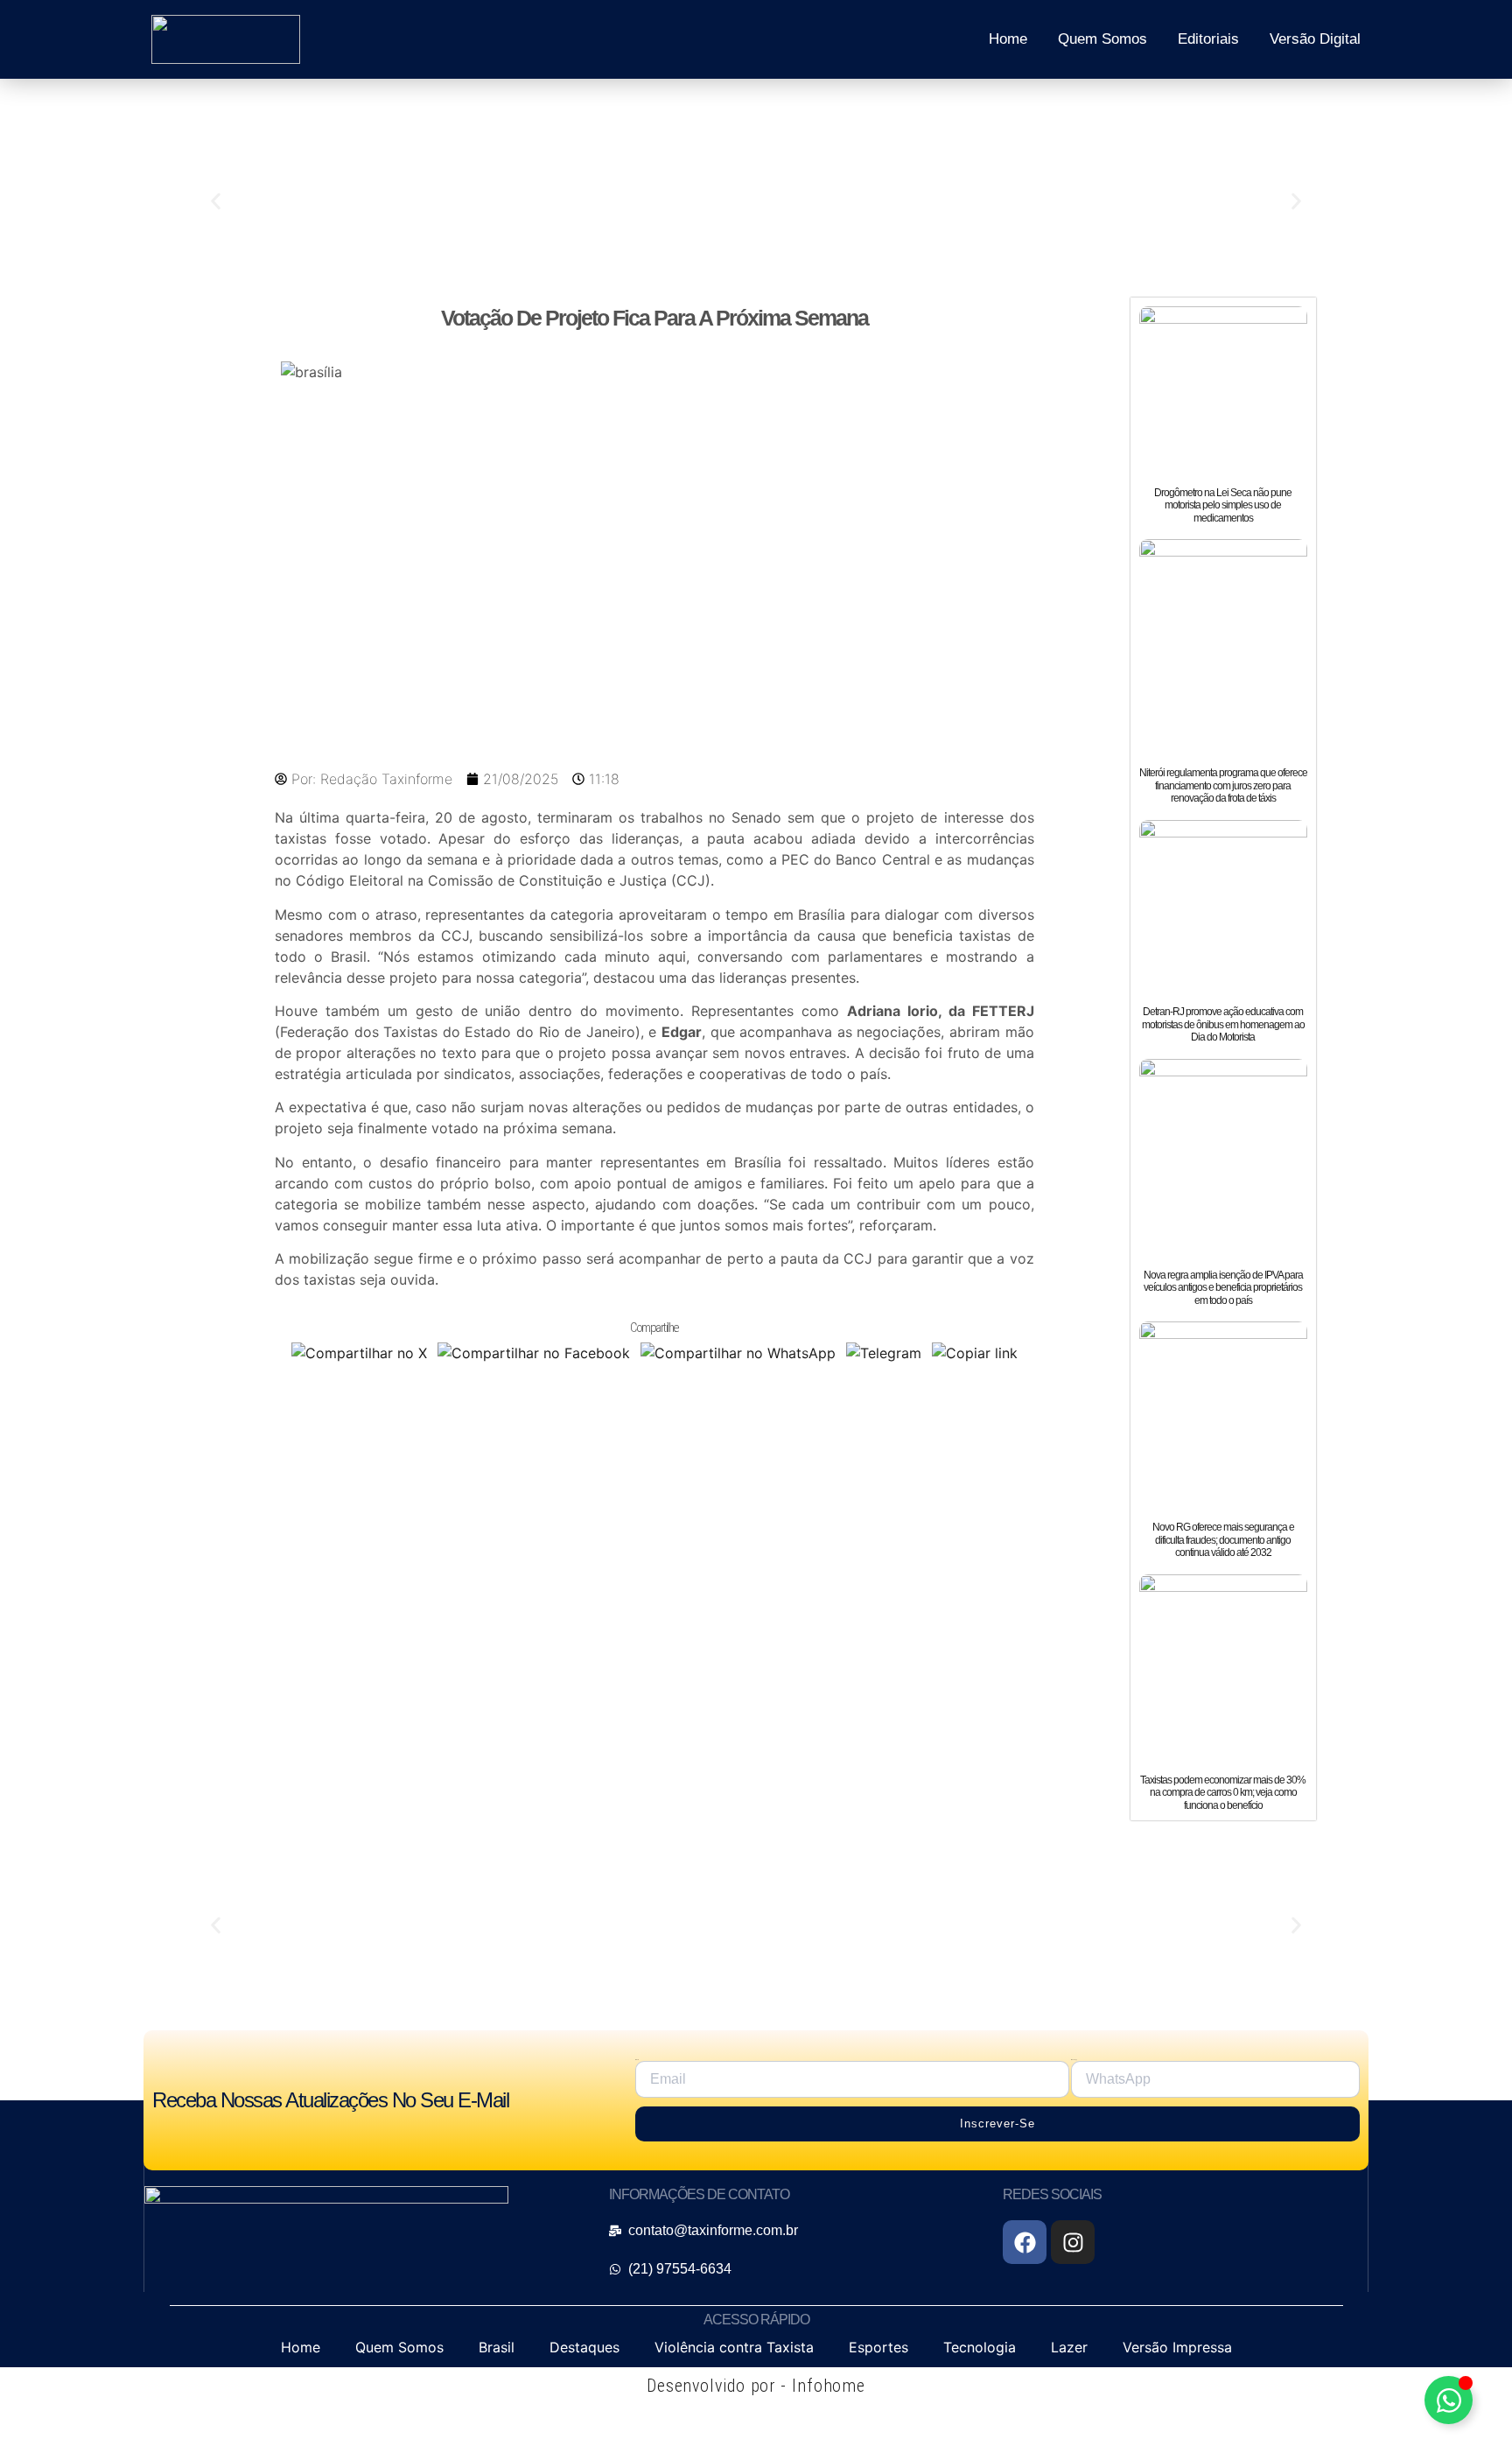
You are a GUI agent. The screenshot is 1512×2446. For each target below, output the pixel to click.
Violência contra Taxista (734, 2347)
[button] (216, 202)
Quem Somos (1102, 39)
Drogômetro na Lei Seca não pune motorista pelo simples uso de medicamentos (1223, 505)
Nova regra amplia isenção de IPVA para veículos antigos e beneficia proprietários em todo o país (1223, 1288)
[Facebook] (1025, 2242)
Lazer (1069, 2347)
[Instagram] (1073, 2242)
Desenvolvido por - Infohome (756, 2386)
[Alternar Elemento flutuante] (1449, 2400)
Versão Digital (1315, 39)
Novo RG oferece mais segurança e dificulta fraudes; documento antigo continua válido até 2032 (1223, 1540)
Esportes (878, 2347)
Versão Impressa (1177, 2347)
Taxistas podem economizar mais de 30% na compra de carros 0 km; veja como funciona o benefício (1223, 1793)
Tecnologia (980, 2347)
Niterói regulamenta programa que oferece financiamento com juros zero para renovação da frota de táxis (1223, 785)
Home (1008, 39)
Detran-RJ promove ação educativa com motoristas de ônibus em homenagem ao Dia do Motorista (1223, 1024)
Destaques (584, 2347)
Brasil (497, 2347)
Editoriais (1208, 39)
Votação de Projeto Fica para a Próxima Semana (654, 318)
